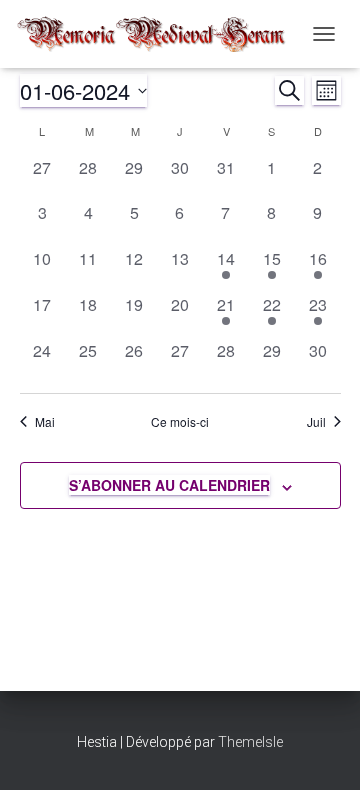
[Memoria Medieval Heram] (158, 34)
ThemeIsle (250, 742)
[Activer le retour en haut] (320, 750)
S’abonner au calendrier (169, 485)
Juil (316, 422)
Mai (45, 422)
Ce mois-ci (180, 422)
